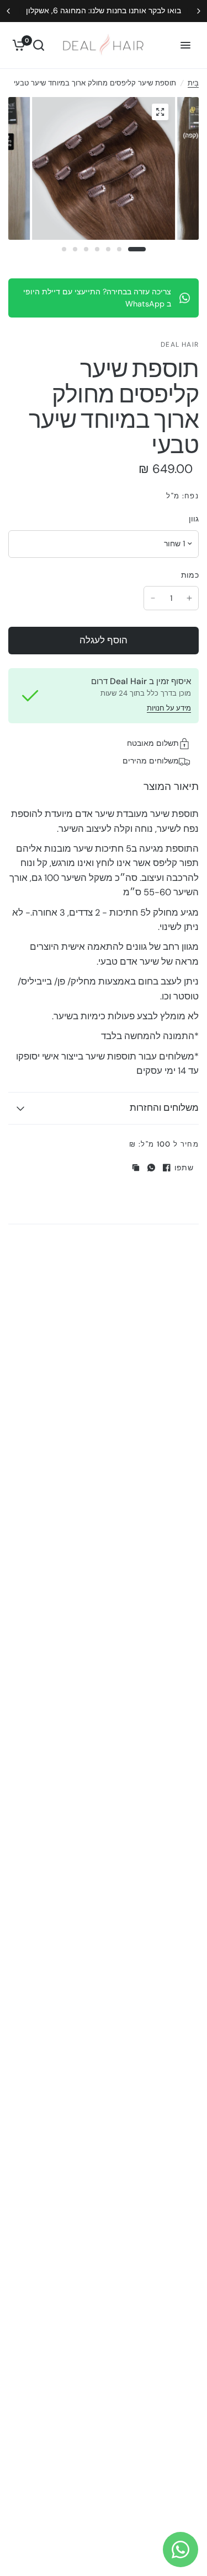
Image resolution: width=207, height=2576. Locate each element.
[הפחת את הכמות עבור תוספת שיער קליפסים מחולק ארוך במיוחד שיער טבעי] (153, 598)
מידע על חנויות (169, 708)
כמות (190, 575)
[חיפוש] (39, 45)
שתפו (184, 1168)
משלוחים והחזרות (164, 1108)
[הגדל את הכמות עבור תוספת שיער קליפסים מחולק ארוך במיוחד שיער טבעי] (189, 598)
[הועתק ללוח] (136, 1168)
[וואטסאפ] (151, 1168)
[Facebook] (167, 1168)
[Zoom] (160, 112)
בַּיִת (193, 83)
